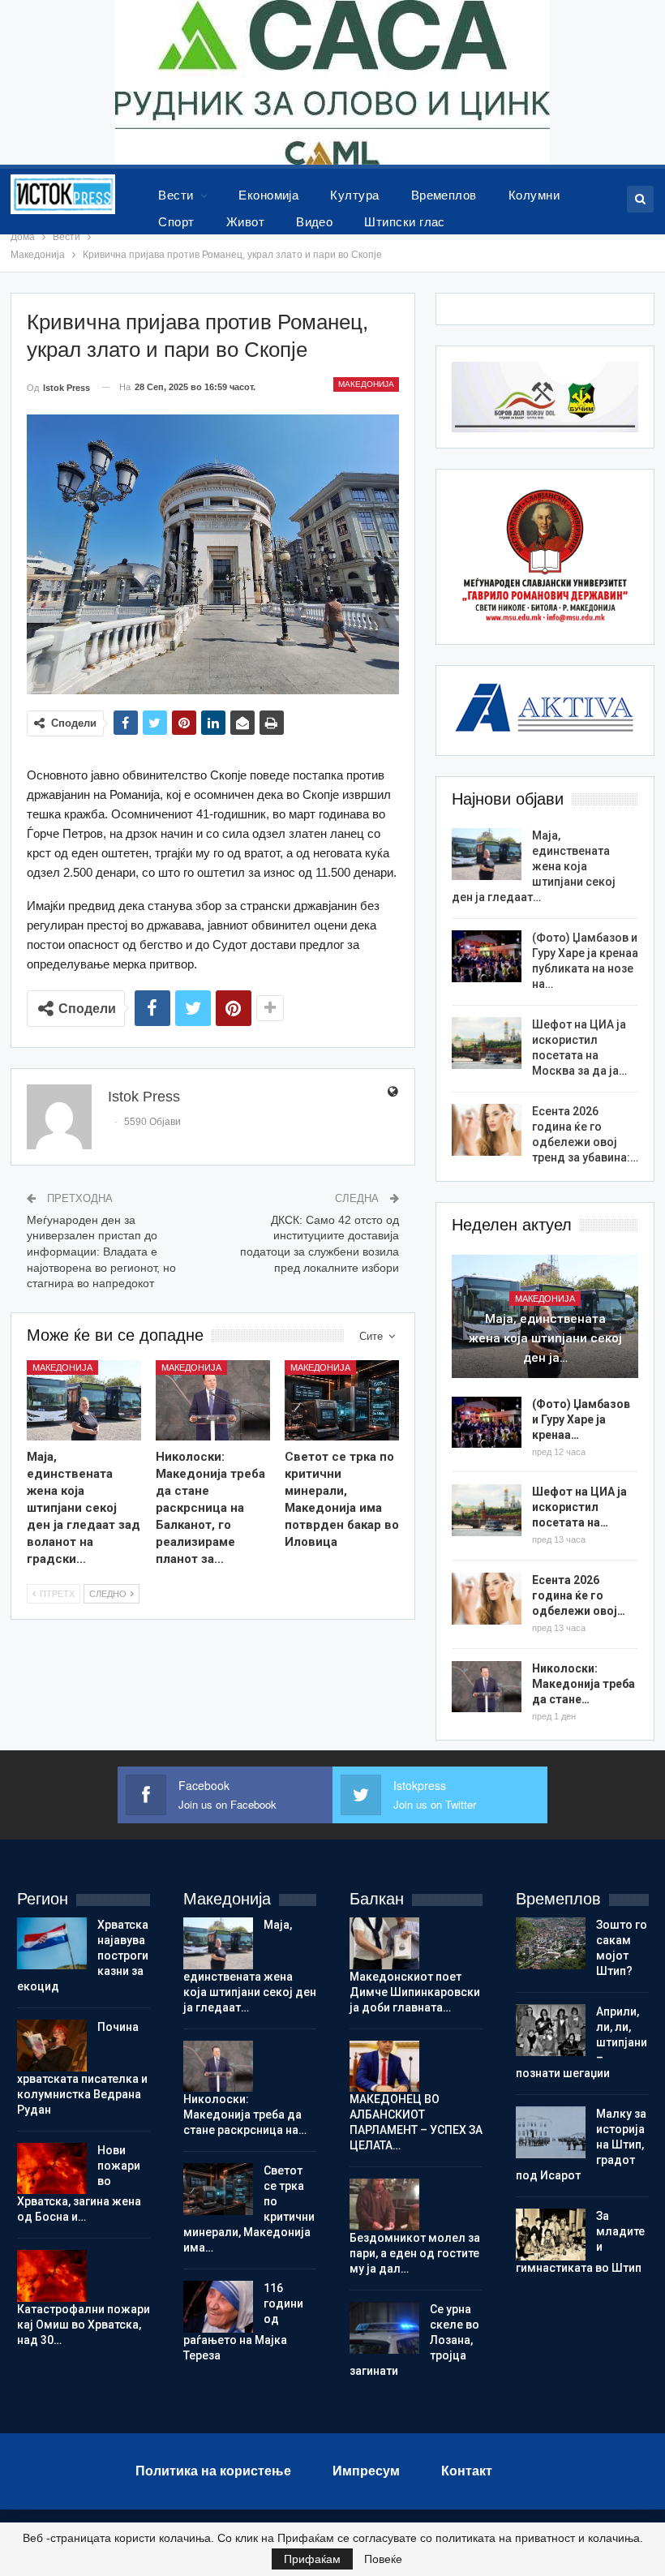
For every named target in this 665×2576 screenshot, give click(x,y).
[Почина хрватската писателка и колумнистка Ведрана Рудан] (52, 2046)
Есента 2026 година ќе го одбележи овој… (579, 1595)
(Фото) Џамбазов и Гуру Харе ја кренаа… (581, 1419)
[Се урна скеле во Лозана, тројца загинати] (384, 2328)
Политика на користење (213, 2471)
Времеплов (444, 195)
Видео (314, 222)
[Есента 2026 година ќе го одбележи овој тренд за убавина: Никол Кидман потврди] (487, 1130)
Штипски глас (405, 222)
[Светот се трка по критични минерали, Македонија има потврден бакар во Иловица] (342, 1400)
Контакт (467, 2471)
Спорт (176, 222)
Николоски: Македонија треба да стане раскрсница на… (245, 2114)
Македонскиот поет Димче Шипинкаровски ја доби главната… (415, 1992)
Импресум (366, 2471)
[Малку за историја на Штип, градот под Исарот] (551, 2132)
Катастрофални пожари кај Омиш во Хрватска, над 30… (84, 2325)
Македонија (366, 384)
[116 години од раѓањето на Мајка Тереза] (218, 2307)
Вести (176, 195)
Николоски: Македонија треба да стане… (583, 1684)
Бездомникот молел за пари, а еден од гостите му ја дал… (415, 2253)
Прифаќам (312, 2559)
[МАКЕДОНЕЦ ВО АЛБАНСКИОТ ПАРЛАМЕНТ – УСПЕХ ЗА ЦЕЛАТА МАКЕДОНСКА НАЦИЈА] (384, 2067)
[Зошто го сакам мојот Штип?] (551, 1943)
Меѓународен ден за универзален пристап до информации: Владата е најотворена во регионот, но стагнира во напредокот (101, 1252)
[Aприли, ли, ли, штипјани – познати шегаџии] (551, 2030)
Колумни (534, 195)
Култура (354, 195)
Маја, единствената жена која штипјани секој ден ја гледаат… (534, 866)
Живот (245, 222)
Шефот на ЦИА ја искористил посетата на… (579, 1507)
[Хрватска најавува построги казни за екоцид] (52, 1943)
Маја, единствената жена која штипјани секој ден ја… (545, 1338)
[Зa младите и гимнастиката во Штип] (551, 2235)
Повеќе (383, 2559)
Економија (268, 195)
